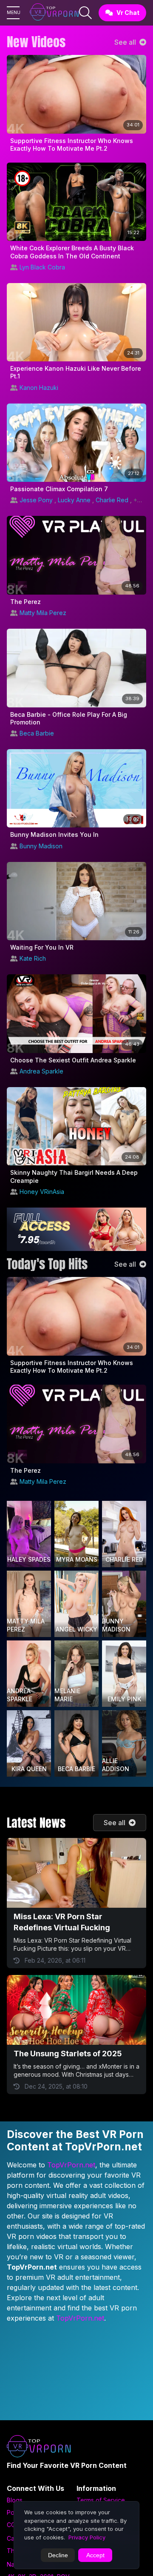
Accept (95, 2555)
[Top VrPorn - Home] (54, 13)
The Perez (25, 602)
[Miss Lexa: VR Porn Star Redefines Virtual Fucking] (76, 1873)
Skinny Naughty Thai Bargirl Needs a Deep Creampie (74, 1176)
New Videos (36, 42)
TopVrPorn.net (71, 2165)
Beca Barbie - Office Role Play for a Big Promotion (69, 718)
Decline (58, 2555)
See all (126, 42)
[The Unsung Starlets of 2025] (76, 2010)
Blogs (15, 2500)
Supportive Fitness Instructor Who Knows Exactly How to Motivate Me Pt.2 (72, 145)
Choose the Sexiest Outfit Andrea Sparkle (73, 1060)
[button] (13, 13)
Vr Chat (128, 13)
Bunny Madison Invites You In (54, 834)
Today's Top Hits (47, 1264)
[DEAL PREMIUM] (76, 1229)
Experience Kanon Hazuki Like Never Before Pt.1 (76, 372)
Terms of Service (101, 2500)
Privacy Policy (87, 2537)
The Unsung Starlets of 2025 (68, 2054)
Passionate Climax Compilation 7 (59, 489)
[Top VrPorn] (41, 2448)
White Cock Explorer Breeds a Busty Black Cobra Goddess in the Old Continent (72, 252)
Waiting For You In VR (42, 947)
